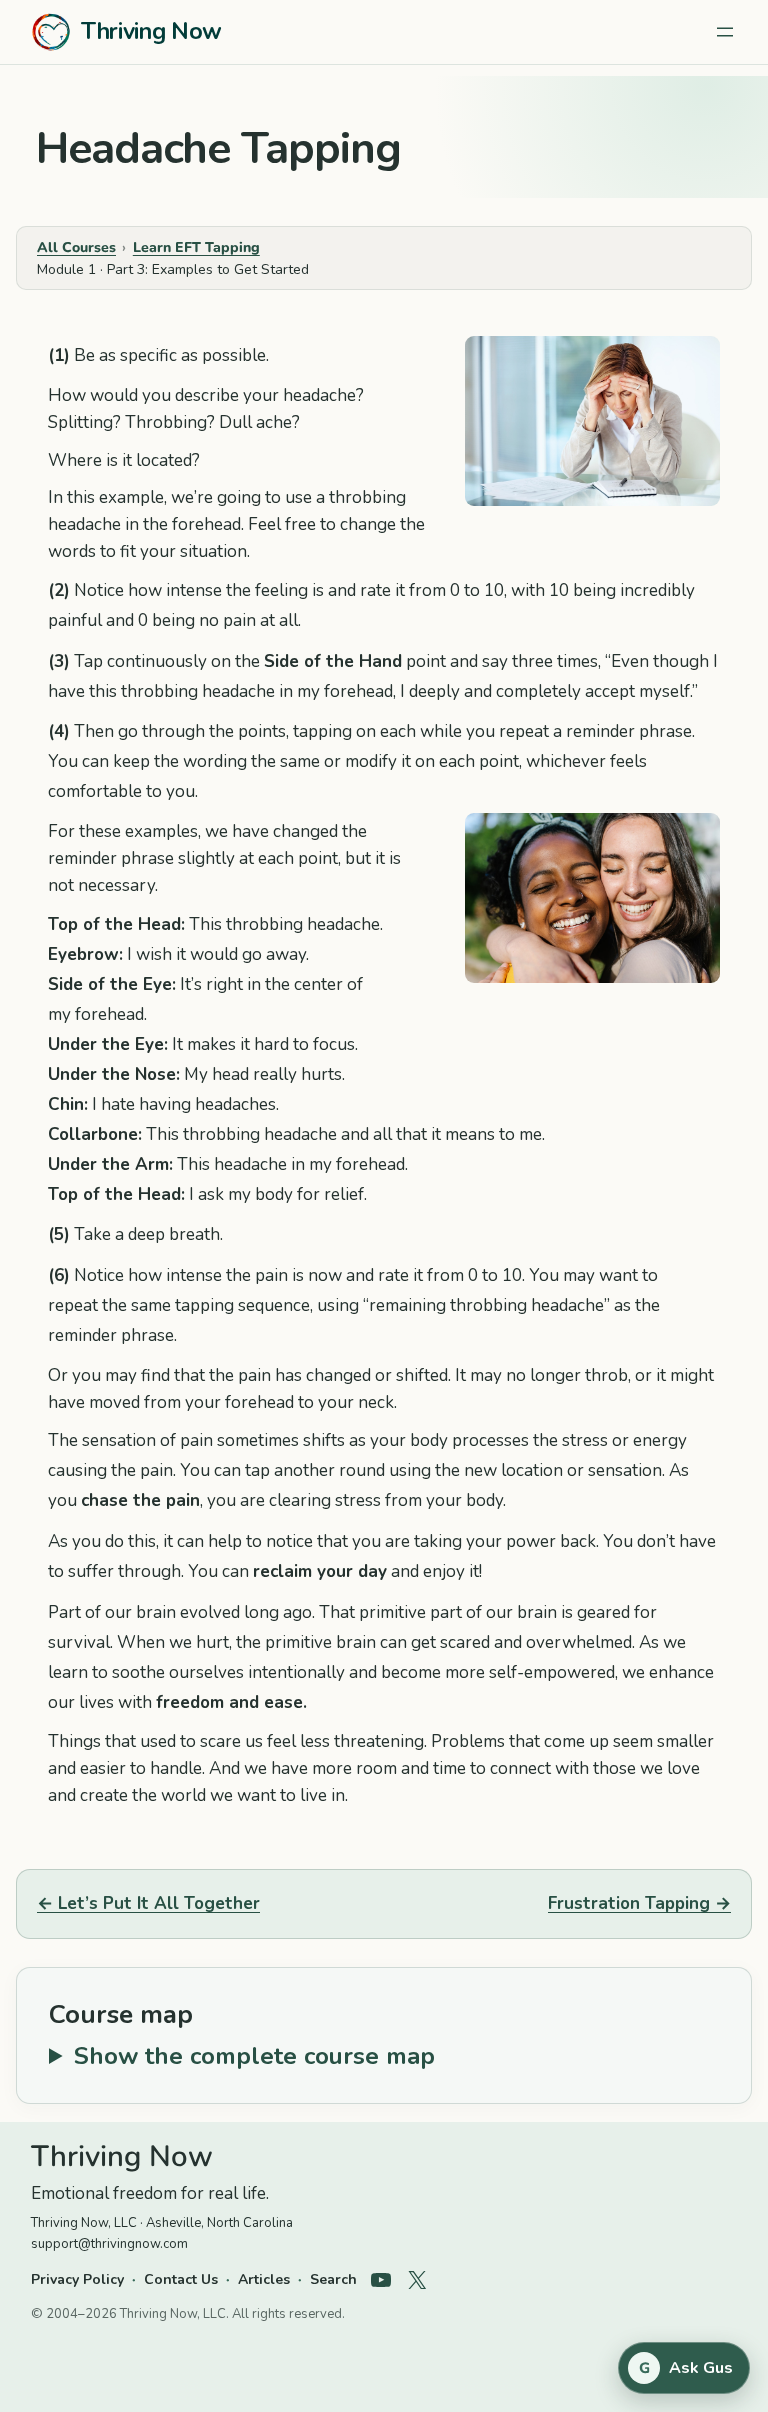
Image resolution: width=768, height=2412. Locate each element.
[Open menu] (725, 32)
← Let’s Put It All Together (148, 1903)
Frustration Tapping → (639, 1903)
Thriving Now (151, 31)
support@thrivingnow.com (109, 2244)
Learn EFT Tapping (196, 247)
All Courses (76, 247)
